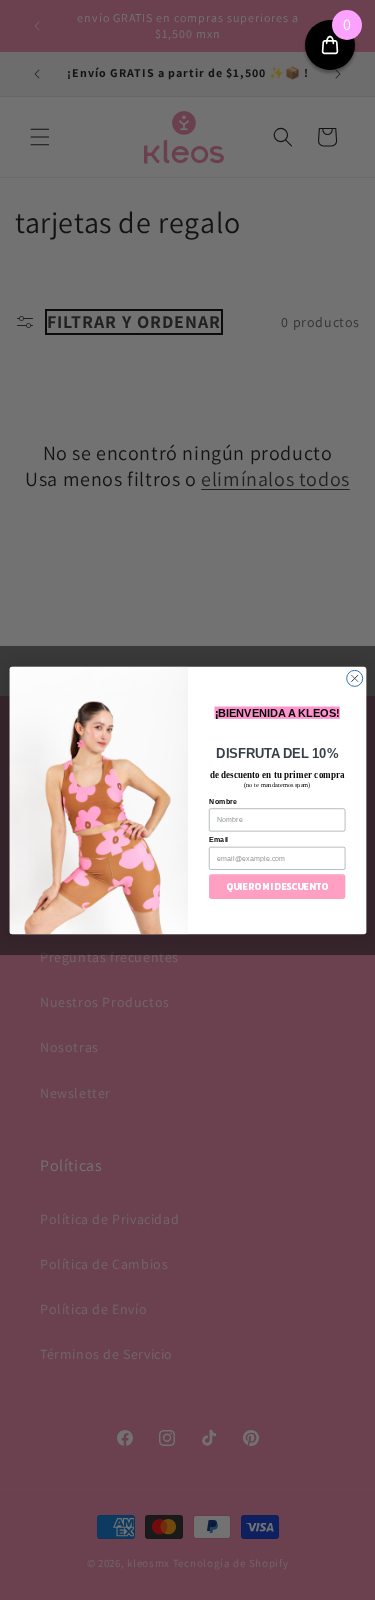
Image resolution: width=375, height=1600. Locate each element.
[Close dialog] (354, 678)
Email (218, 839)
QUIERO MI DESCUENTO (277, 886)
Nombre (223, 801)
